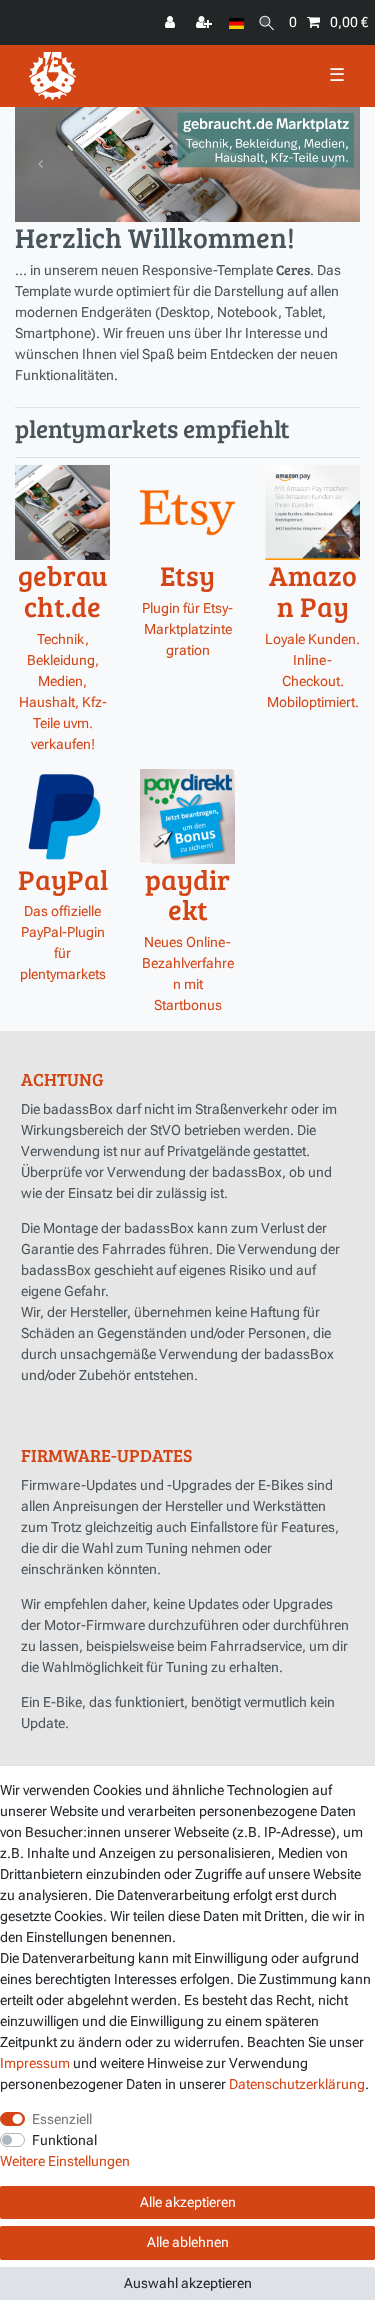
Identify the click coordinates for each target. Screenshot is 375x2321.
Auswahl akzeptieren (188, 2283)
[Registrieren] (206, 22)
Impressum (35, 2063)
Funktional (64, 2140)
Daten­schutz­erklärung (297, 2084)
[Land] (236, 22)
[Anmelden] (172, 22)
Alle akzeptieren (188, 2202)
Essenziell (62, 2119)
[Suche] (266, 22)
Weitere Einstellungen (65, 2161)
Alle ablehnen (188, 2242)
